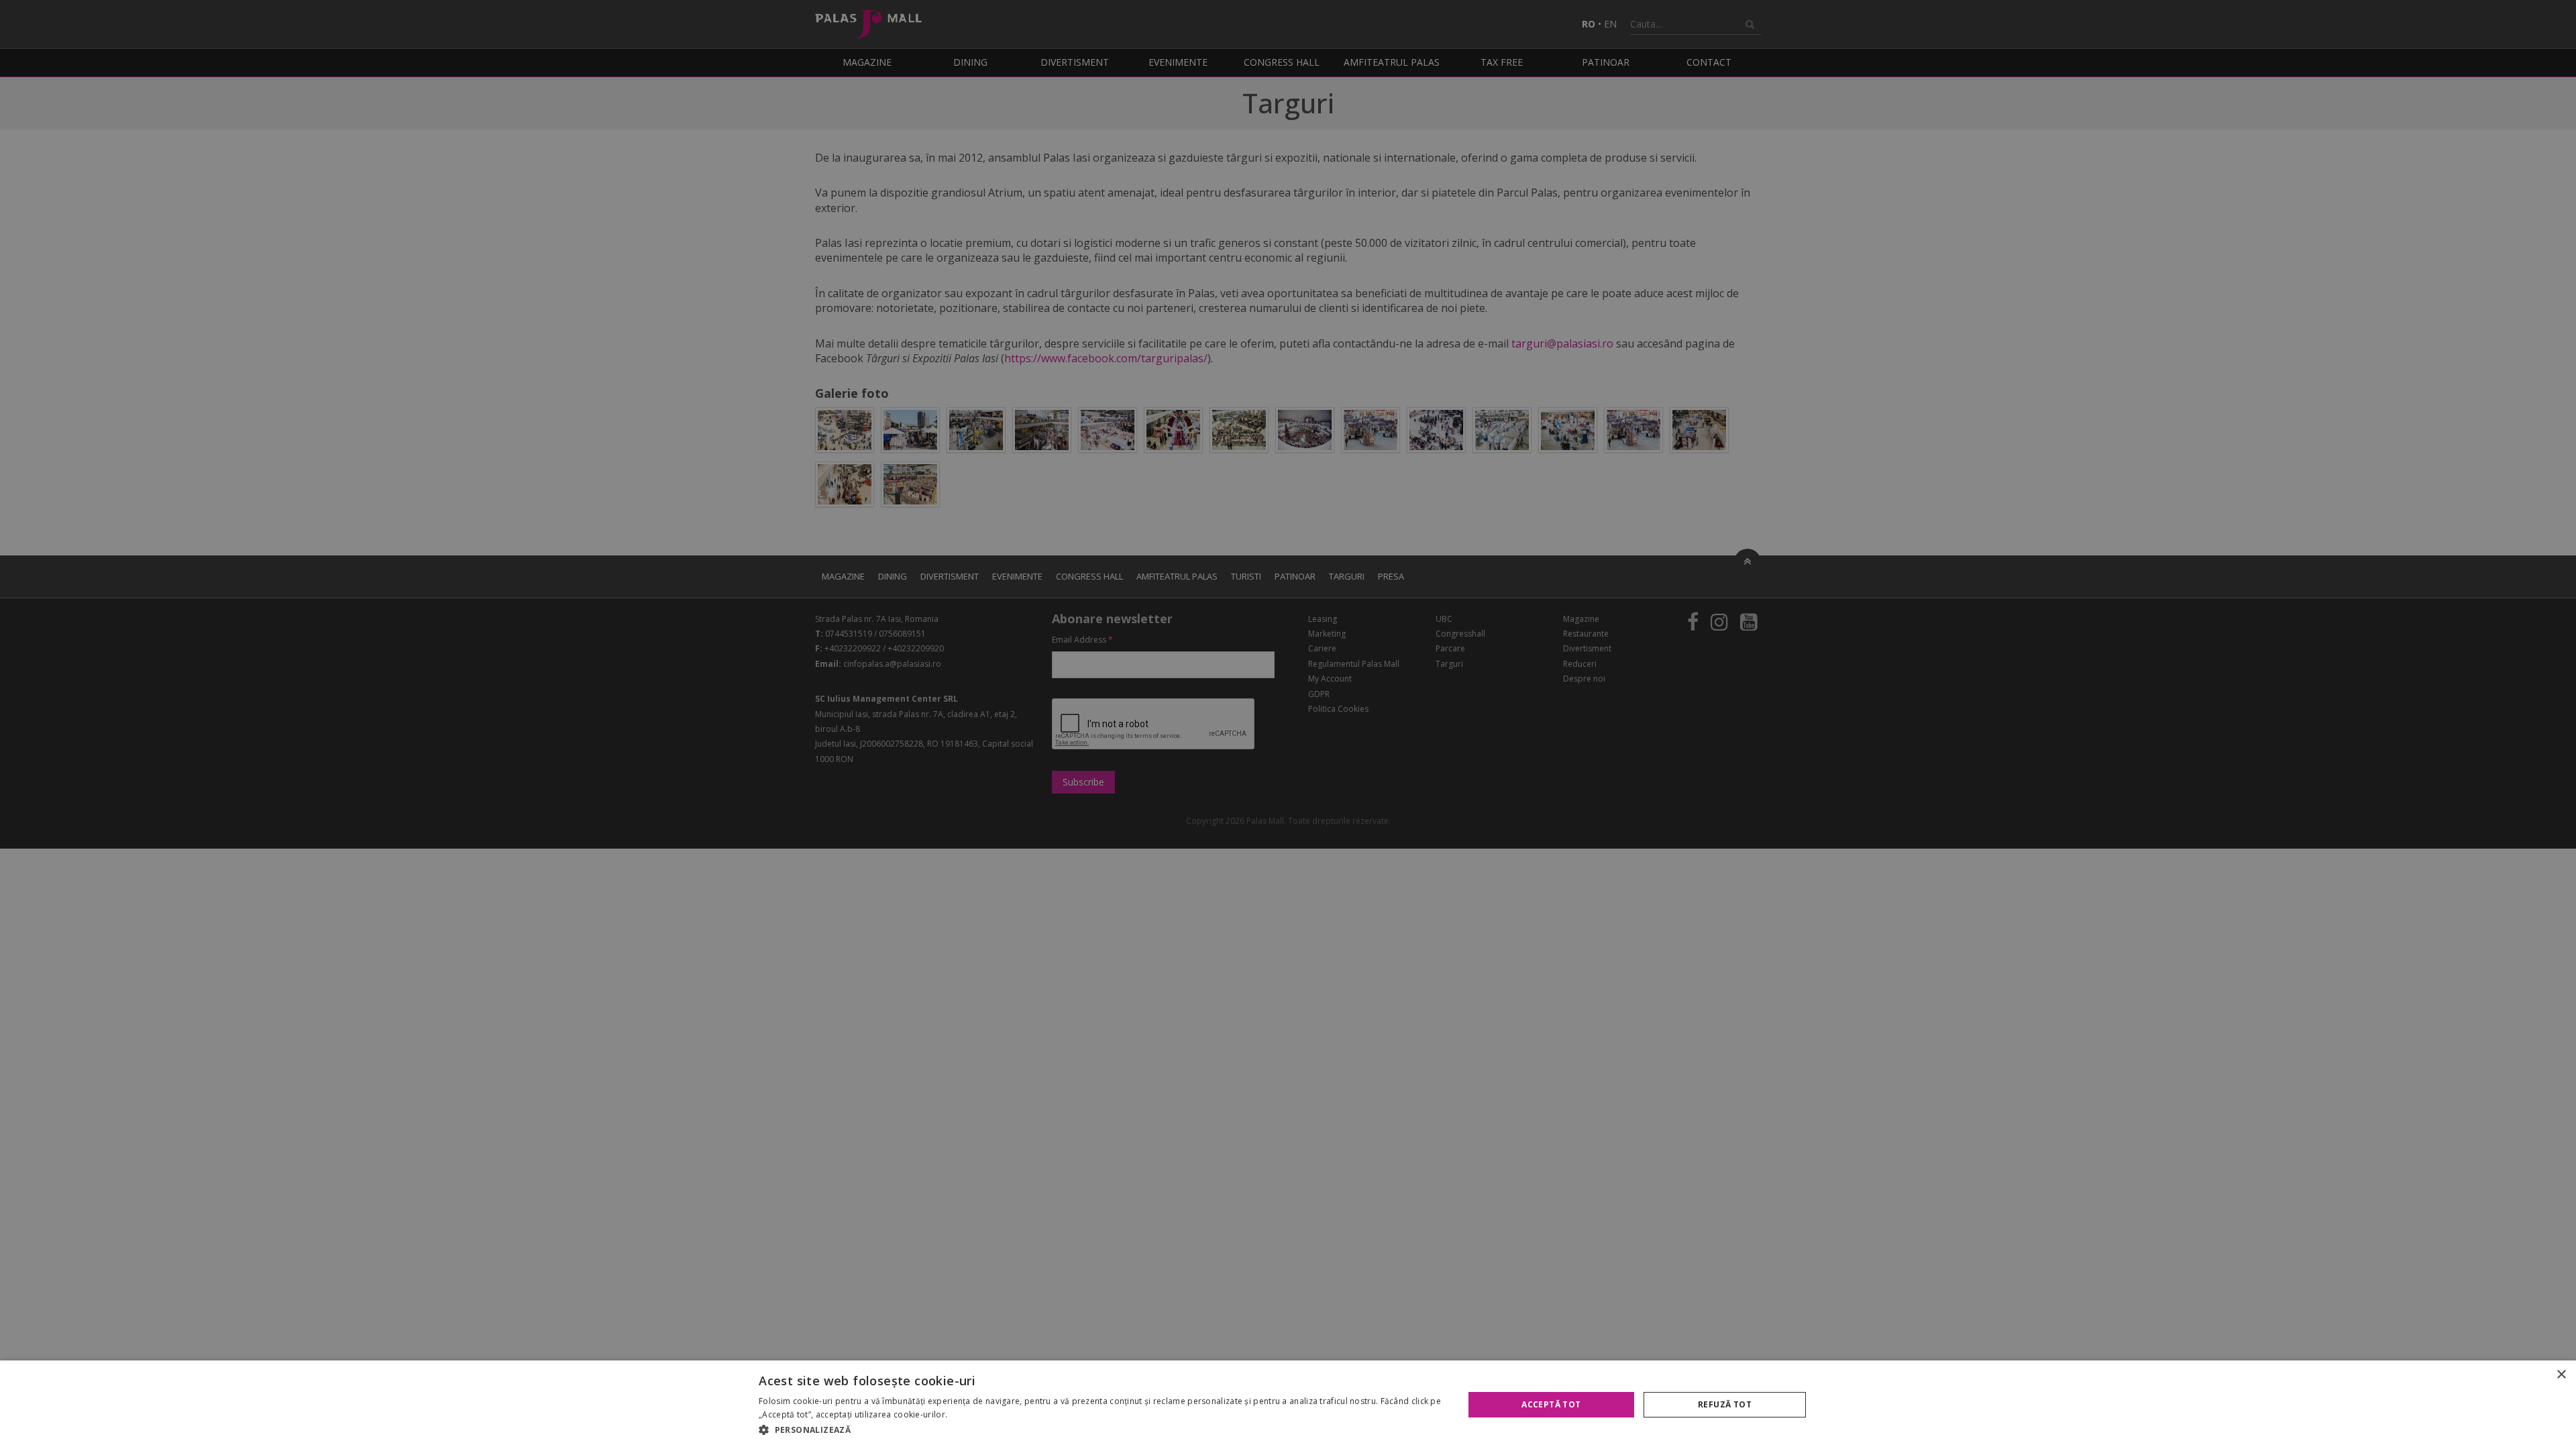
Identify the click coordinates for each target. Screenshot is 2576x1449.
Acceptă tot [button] (1551, 1404)
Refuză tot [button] (1725, 1404)
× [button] (2561, 1375)
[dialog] (1288, 1405)
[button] (1101, 1430)
